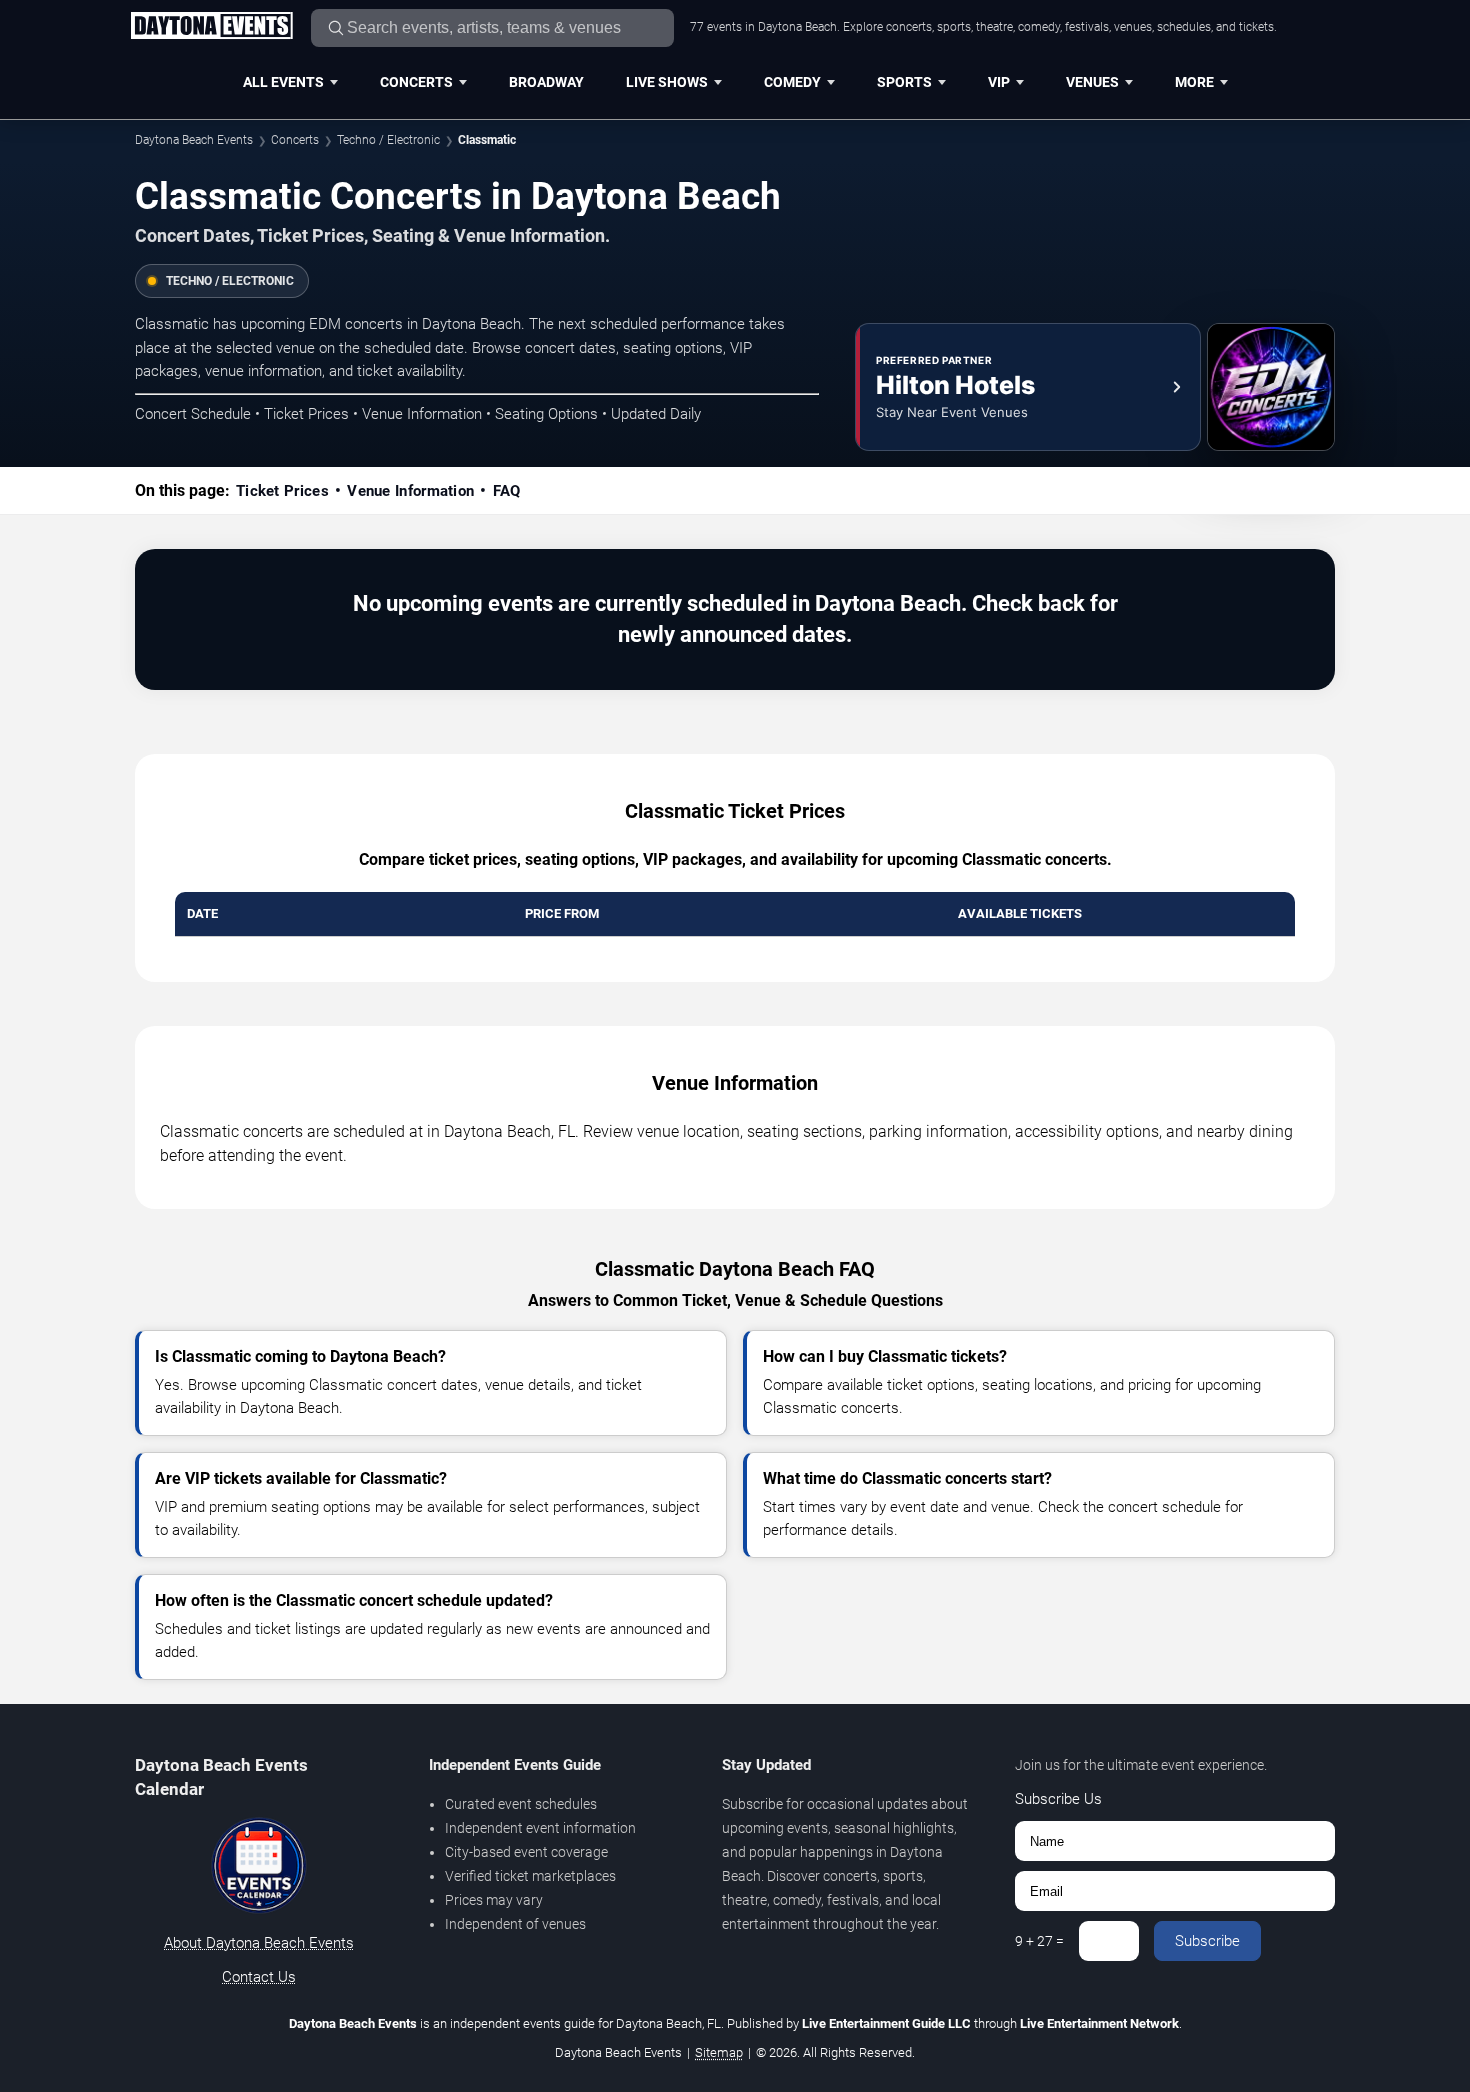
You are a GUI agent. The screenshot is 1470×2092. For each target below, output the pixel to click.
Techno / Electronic (388, 140)
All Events (283, 82)
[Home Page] (211, 27)
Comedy (792, 82)
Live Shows (667, 82)
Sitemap (719, 2052)
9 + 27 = (1039, 1941)
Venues (1092, 82)
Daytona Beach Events (194, 140)
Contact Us (259, 1977)
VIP (999, 82)
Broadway (546, 82)
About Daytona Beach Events (259, 1943)
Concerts (416, 82)
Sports (904, 82)
